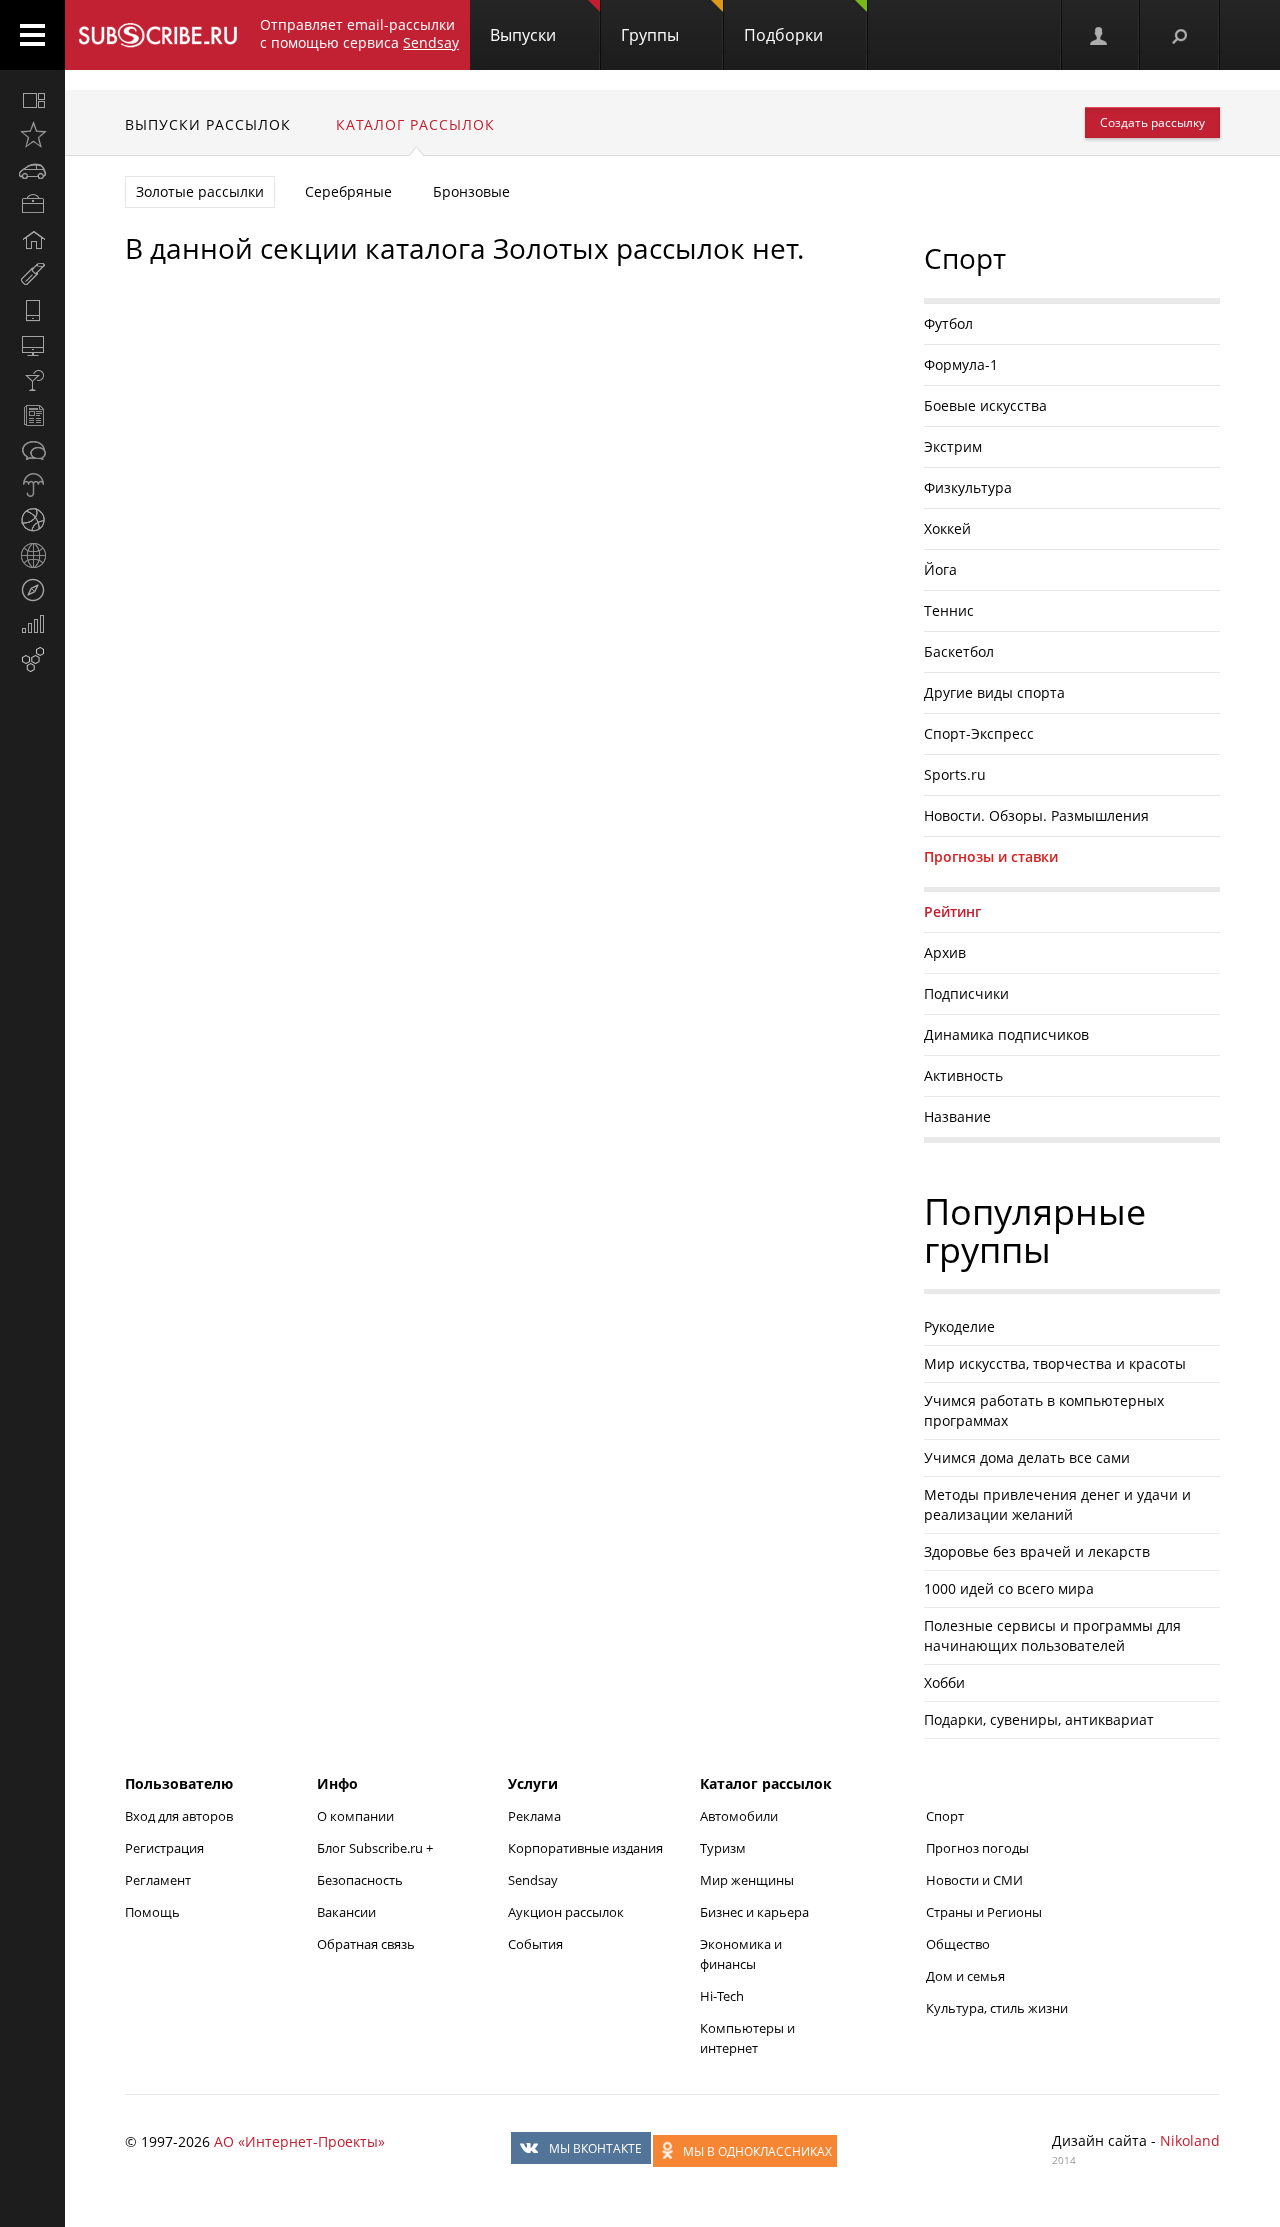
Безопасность (360, 1880)
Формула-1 (961, 364)
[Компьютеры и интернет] (32, 345)
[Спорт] (32, 520)
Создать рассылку (1152, 122)
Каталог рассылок (415, 124)
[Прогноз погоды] (32, 485)
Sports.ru (955, 774)
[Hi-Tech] (32, 310)
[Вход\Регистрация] (1100, 35)
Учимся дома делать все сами (1027, 1457)
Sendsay (533, 1880)
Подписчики (966, 993)
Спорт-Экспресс (979, 733)
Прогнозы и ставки (991, 856)
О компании (355, 1816)
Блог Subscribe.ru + (376, 1848)
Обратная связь (366, 1944)
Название (957, 1116)
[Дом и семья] (32, 240)
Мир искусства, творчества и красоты (1055, 1363)
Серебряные (348, 191)
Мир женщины (747, 1880)
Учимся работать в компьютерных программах (1044, 1410)
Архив (945, 952)
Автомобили (739, 1816)
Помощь (152, 1912)
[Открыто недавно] (32, 135)
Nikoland (1190, 2140)
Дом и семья (965, 1976)
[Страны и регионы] (32, 555)
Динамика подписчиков (1006, 1034)
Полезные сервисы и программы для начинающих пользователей (1052, 1635)
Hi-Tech (722, 1996)
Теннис (949, 610)
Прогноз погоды (977, 1848)
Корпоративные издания (585, 1848)
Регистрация (164, 1848)
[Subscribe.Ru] (157, 35)
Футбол (948, 323)
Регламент (158, 1880)
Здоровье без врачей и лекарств (1037, 1551)
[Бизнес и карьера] (32, 205)
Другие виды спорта (994, 692)
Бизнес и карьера (754, 1912)
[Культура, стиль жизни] (32, 380)
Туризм (723, 1848)
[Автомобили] (32, 170)
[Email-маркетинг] (32, 660)
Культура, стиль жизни (997, 2008)
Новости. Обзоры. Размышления (1036, 815)
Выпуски (523, 35)
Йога (940, 569)
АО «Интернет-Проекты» (299, 2141)
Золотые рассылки (200, 191)
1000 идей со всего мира (1009, 1588)
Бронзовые (471, 191)
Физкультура (968, 487)
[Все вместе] (32, 100)
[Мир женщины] (32, 275)
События (535, 1944)
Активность (963, 1075)
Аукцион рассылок (566, 1912)
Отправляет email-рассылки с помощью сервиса (359, 33)
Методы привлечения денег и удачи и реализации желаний (1057, 1504)
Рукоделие (959, 1326)
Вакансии (346, 1912)
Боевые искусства (985, 405)
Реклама (534, 1816)
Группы (650, 35)
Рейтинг (952, 911)
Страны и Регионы (984, 1912)
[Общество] (32, 450)
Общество (958, 1944)
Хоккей (947, 528)
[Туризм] (32, 590)
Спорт (945, 1816)
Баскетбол (959, 651)
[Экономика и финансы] (32, 625)
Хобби (944, 1682)
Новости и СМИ (974, 1880)
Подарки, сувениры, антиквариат (1039, 1719)
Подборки (783, 35)
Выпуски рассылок (208, 124)
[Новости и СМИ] (32, 415)
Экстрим (953, 446)
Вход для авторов (179, 1816)
